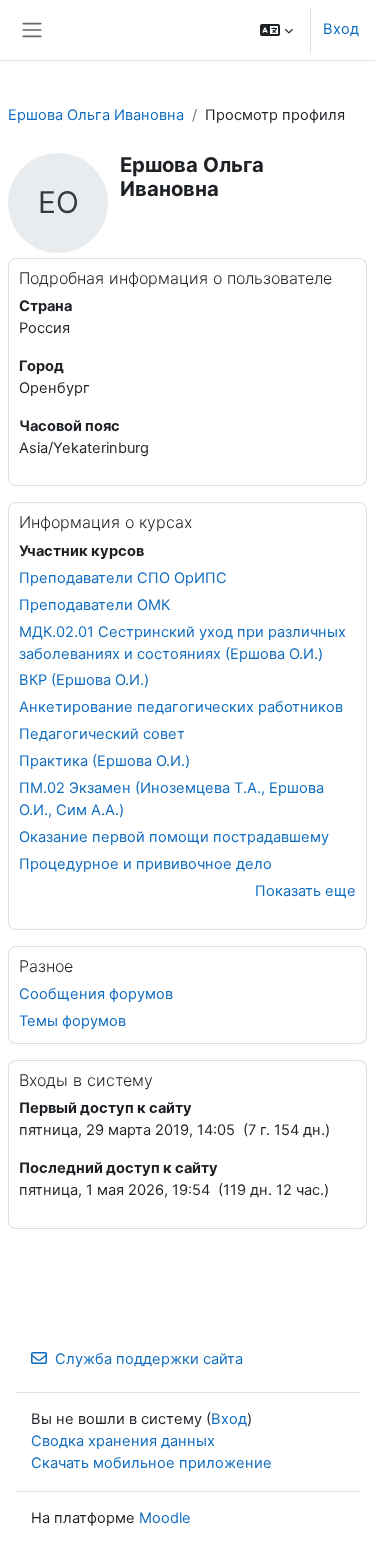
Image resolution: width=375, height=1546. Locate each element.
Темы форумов (72, 1021)
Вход (341, 29)
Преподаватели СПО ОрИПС (123, 578)
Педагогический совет (102, 734)
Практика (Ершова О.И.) (104, 761)
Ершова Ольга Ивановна (96, 115)
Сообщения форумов (96, 994)
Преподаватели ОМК (94, 605)
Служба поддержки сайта (149, 1359)
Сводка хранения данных (123, 1441)
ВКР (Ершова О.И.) (84, 680)
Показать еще (305, 891)
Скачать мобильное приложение (151, 1463)
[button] (276, 30)
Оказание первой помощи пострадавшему (174, 837)
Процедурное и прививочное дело (145, 864)
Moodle (165, 1518)
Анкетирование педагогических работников (181, 707)
